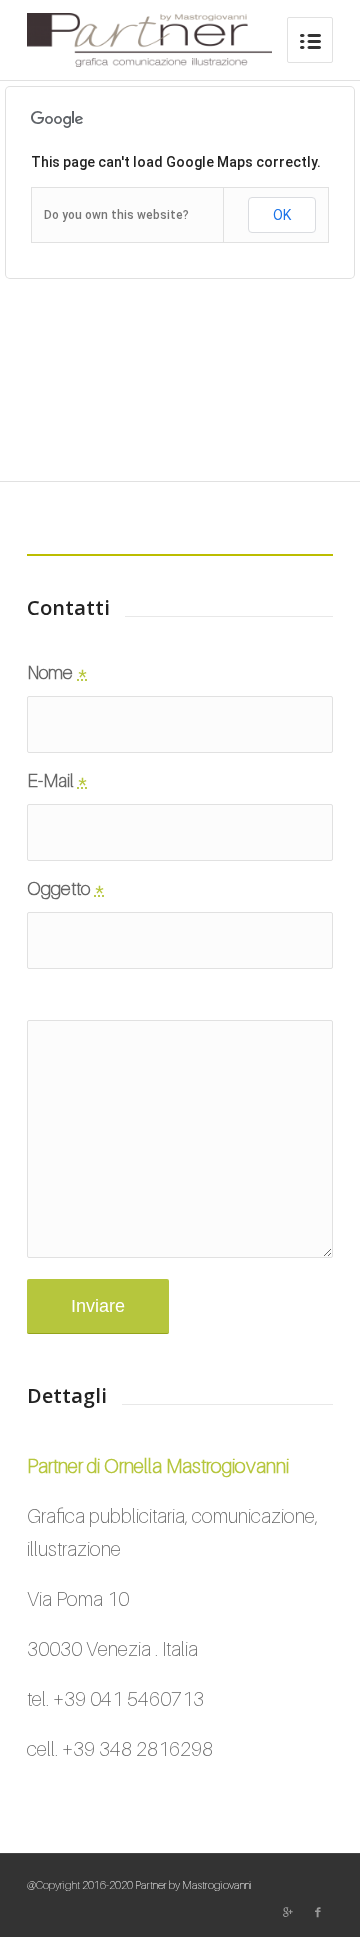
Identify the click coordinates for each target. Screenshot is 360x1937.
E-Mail (57, 780)
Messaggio (76, 996)
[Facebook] (318, 1912)
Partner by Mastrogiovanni (193, 1885)
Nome (57, 672)
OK (282, 215)
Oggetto (66, 888)
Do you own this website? (116, 215)
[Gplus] (288, 1912)
